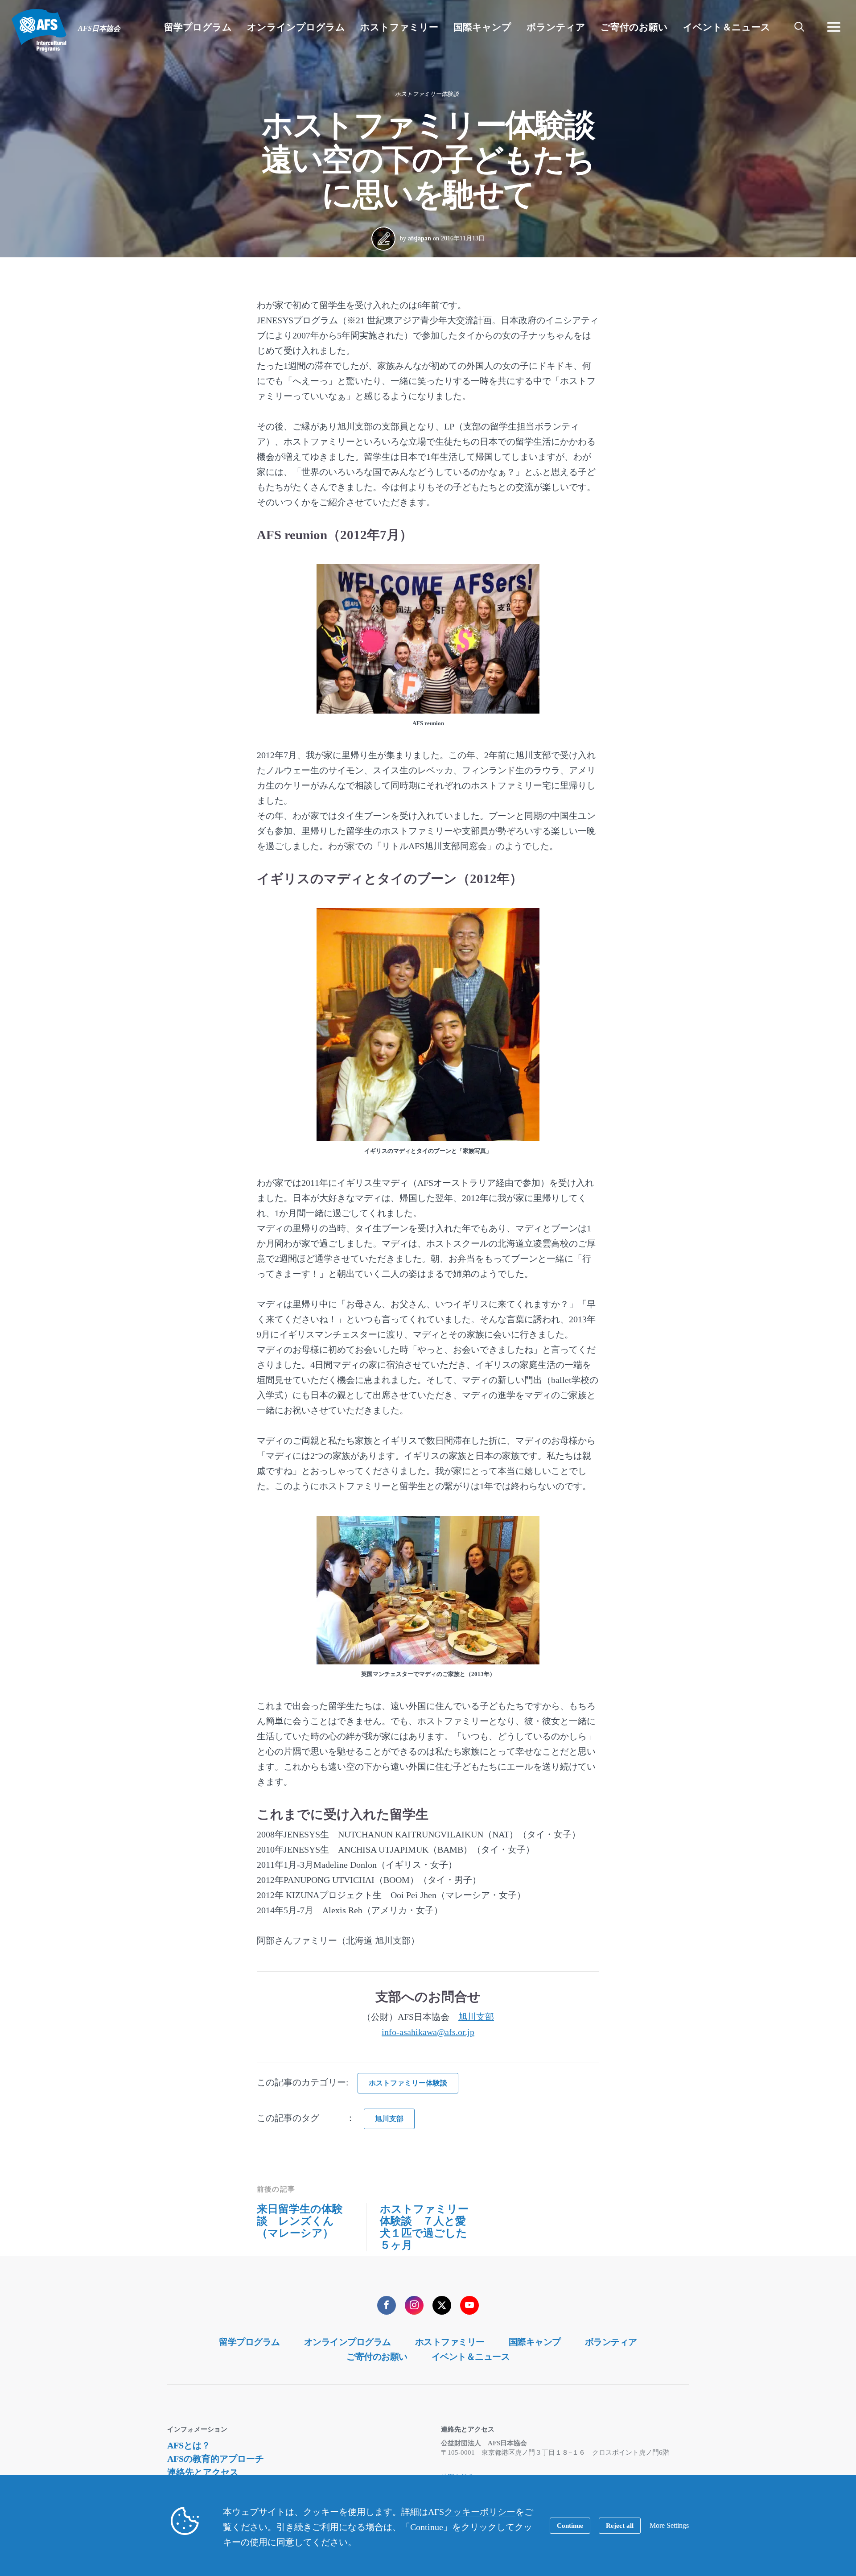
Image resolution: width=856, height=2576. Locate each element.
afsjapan (420, 238)
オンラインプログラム (348, 2342)
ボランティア (611, 2342)
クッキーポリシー (480, 2512)
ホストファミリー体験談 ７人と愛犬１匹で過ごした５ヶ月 (424, 2227)
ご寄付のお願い (377, 2357)
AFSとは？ (189, 2445)
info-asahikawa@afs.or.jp (428, 2032)
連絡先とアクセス (203, 2472)
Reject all (620, 2526)
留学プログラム (249, 2342)
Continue (570, 2526)
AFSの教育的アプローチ (216, 2459)
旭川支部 (476, 2017)
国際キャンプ (535, 2342)
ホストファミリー (450, 2342)
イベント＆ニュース (471, 2357)
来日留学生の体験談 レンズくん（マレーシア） (300, 2221)
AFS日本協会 (39, 30)
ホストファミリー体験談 (427, 94)
